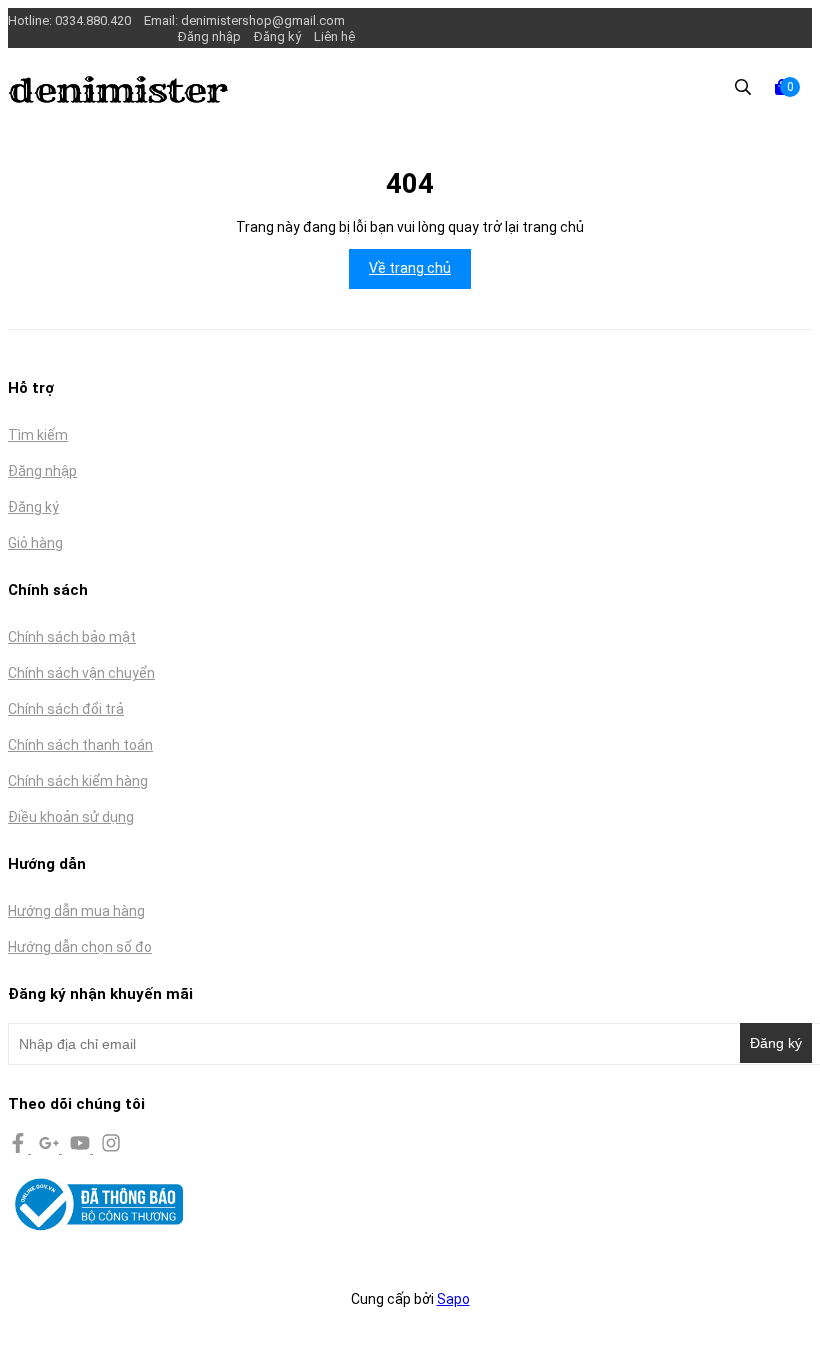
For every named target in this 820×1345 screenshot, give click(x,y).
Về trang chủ (410, 268)
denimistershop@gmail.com (263, 20)
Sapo (453, 1299)
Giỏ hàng (35, 543)
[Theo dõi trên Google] (50, 1148)
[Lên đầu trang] (785, 1310)
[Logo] (118, 98)
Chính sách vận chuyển (81, 673)
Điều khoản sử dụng (71, 817)
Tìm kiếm (38, 435)
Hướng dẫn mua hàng (76, 911)
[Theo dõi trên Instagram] (111, 1148)
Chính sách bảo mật (72, 637)
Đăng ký (277, 36)
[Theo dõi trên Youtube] (81, 1148)
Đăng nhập (209, 36)
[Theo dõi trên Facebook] (19, 1148)
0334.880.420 (94, 20)
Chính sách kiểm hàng (78, 781)
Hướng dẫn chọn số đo (80, 947)
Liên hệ (334, 36)
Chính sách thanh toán (80, 745)
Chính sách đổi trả (66, 709)
